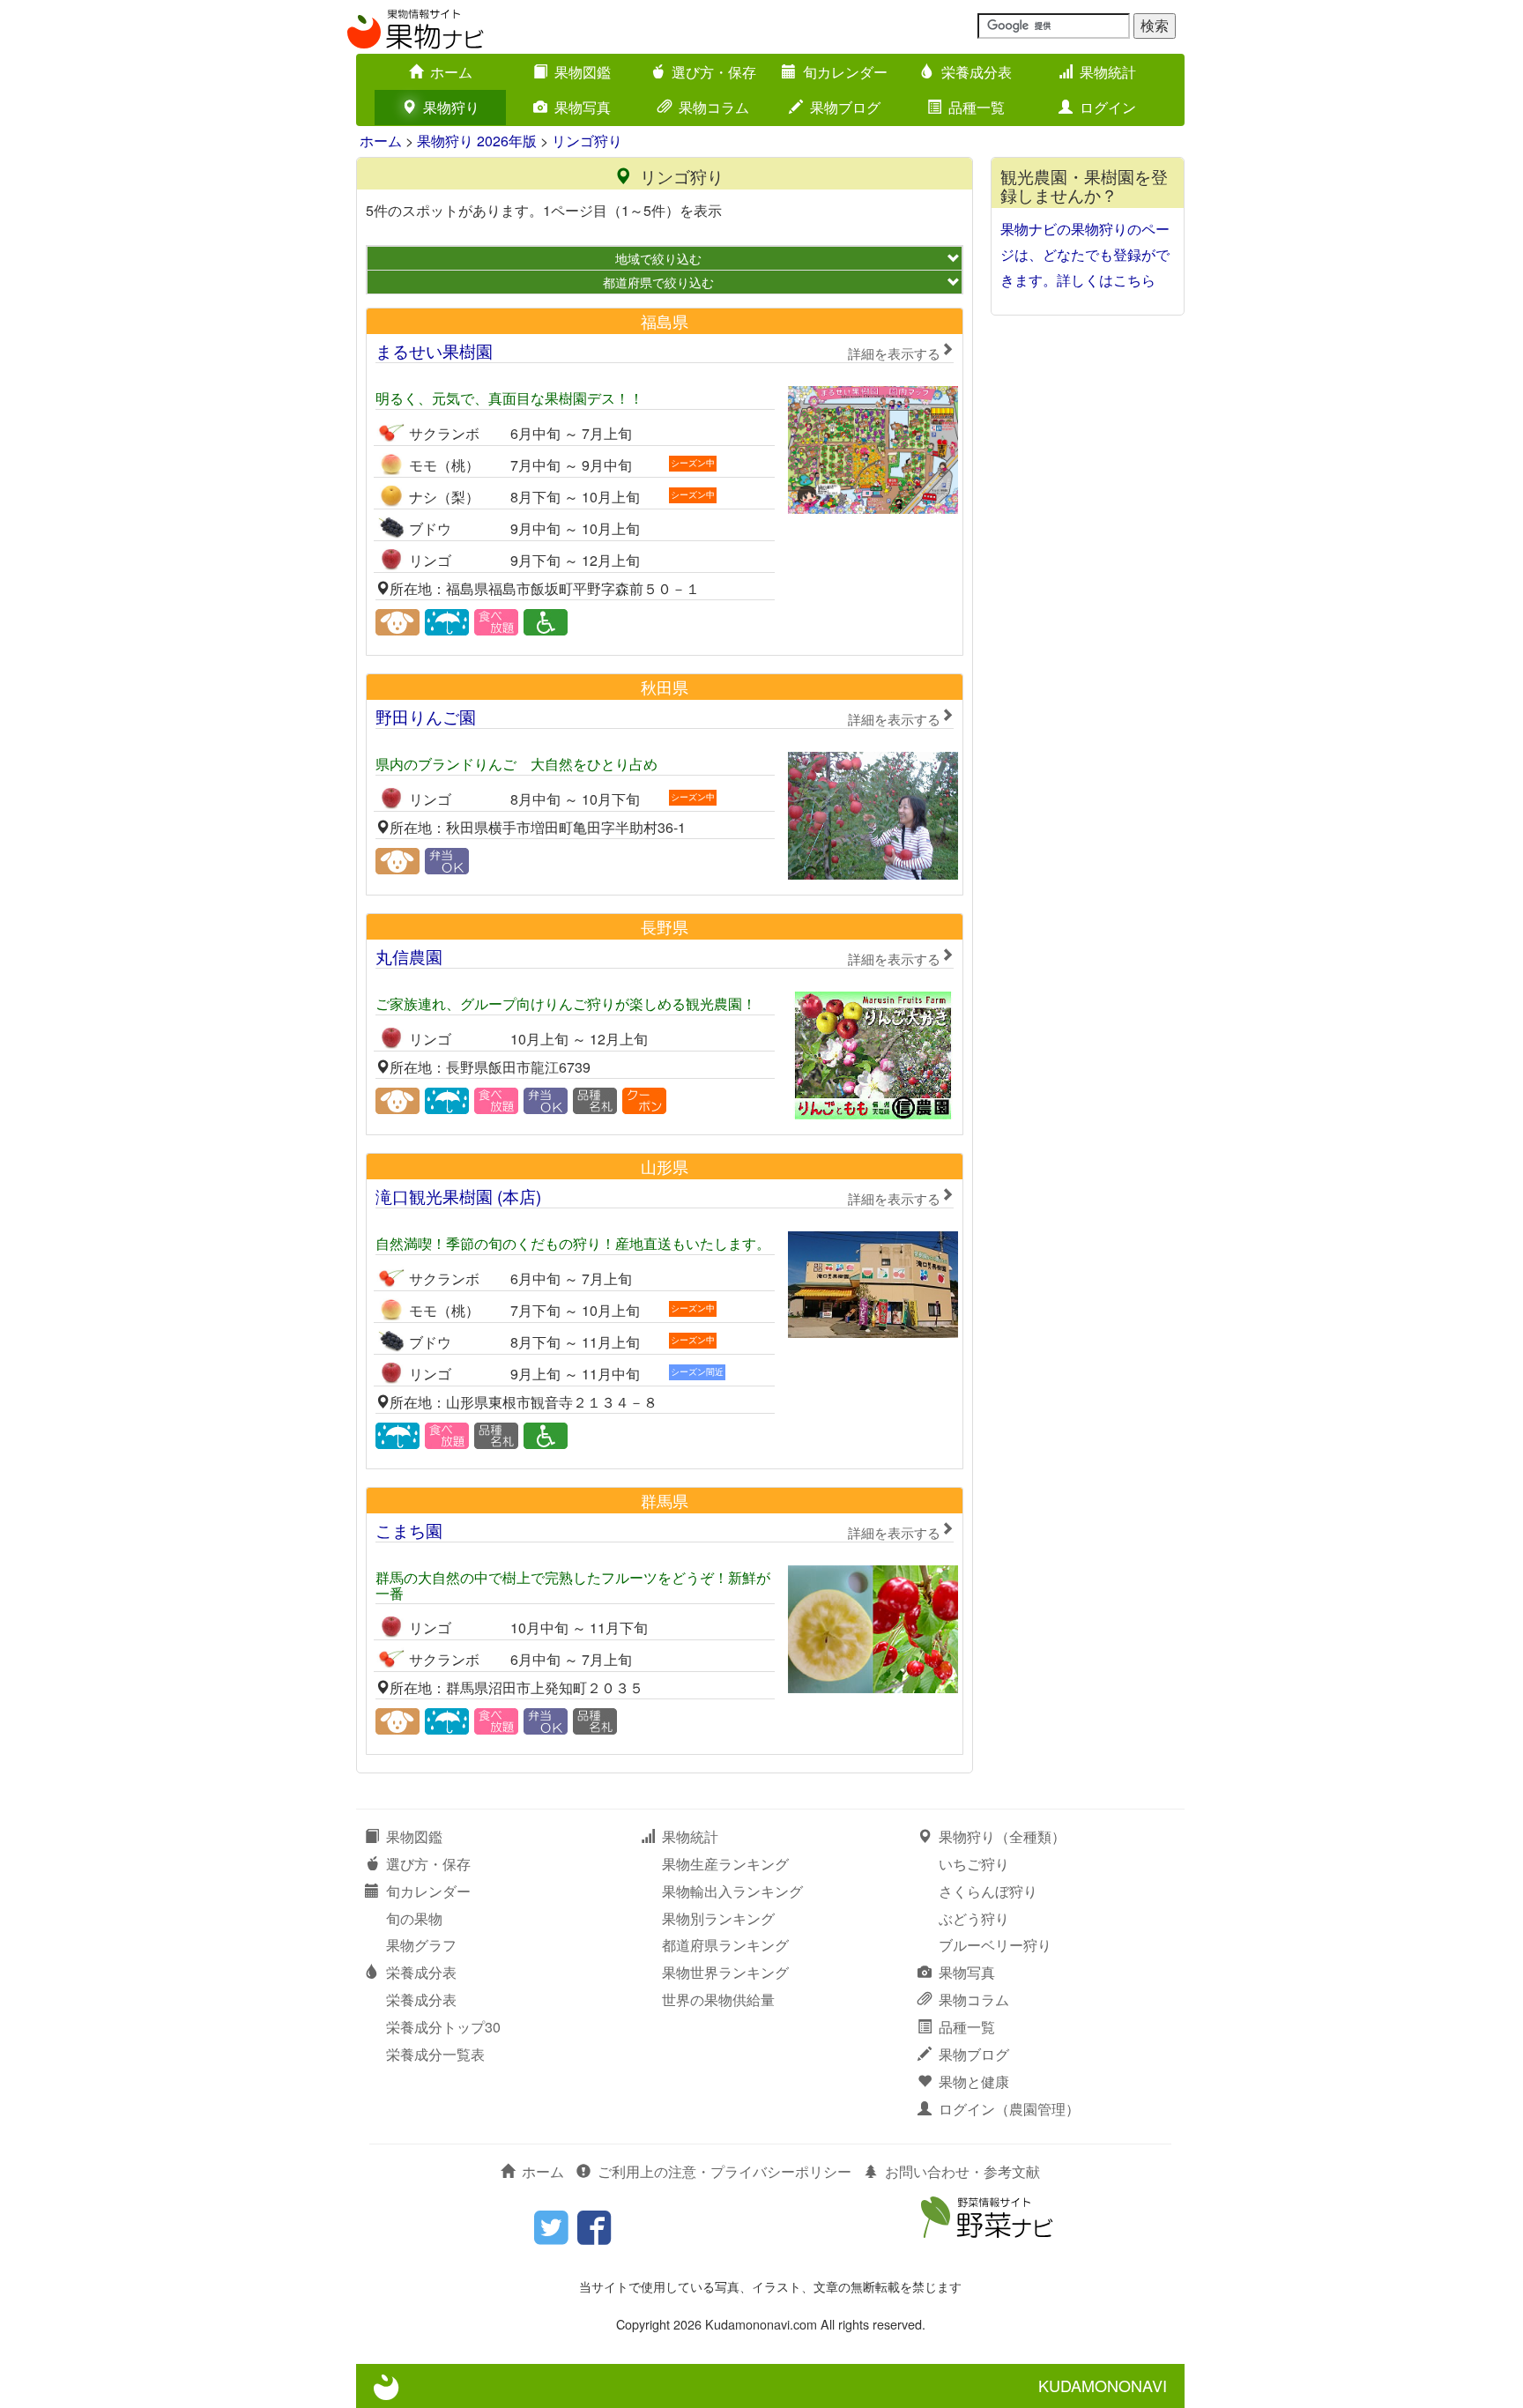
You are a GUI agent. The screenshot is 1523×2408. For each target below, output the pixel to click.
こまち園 (658, 1530)
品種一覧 (977, 107)
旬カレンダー (845, 72)
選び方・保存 (714, 72)
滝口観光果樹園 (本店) (658, 1196)
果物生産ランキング (725, 1864)
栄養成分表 (977, 72)
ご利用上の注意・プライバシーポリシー (724, 2171)
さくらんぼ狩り (988, 1891)
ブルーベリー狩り (995, 1945)
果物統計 (1108, 72)
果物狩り (451, 107)
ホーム (451, 72)
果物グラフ (421, 1945)
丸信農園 (658, 956)
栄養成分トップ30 (443, 2027)
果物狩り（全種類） (1002, 1836)
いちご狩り (974, 1864)
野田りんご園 (658, 716)
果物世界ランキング (725, 1972)
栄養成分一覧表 (435, 2054)
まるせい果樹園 (658, 350)
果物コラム (714, 107)
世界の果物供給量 (718, 1999)
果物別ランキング (718, 1918)
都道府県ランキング (725, 1945)
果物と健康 (974, 2081)
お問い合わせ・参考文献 (962, 2171)
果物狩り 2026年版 (477, 141)
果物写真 (583, 107)
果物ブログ (845, 107)
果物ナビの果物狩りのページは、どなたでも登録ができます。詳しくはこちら (1085, 254)
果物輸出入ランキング (732, 1891)
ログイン (1108, 107)
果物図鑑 (583, 72)
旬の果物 (414, 1918)
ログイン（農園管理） (1009, 2109)
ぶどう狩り (974, 1918)
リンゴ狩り (587, 141)
